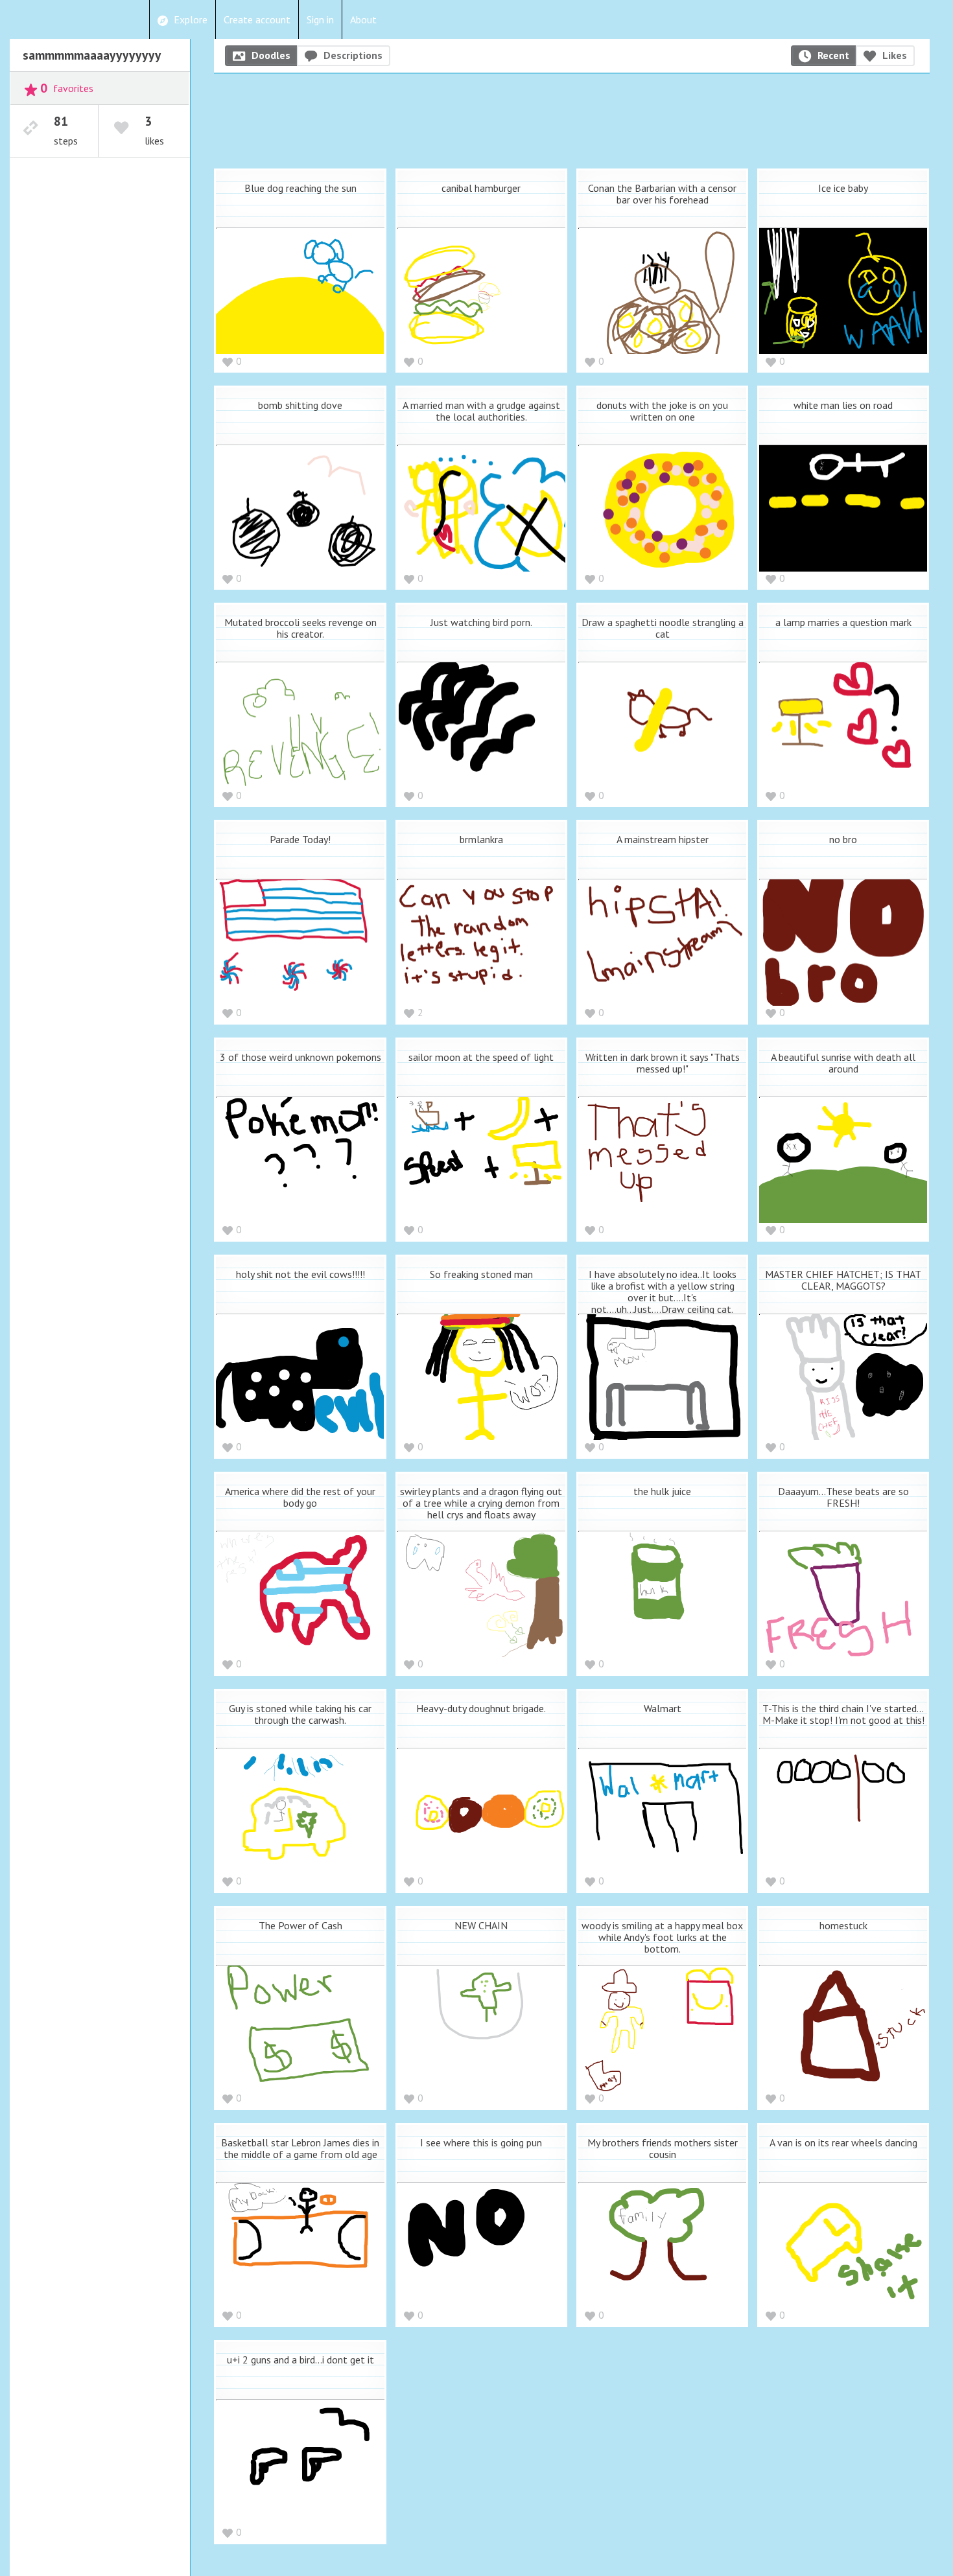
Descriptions (353, 55)
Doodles (271, 55)
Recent (833, 55)
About (363, 19)
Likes (895, 55)
